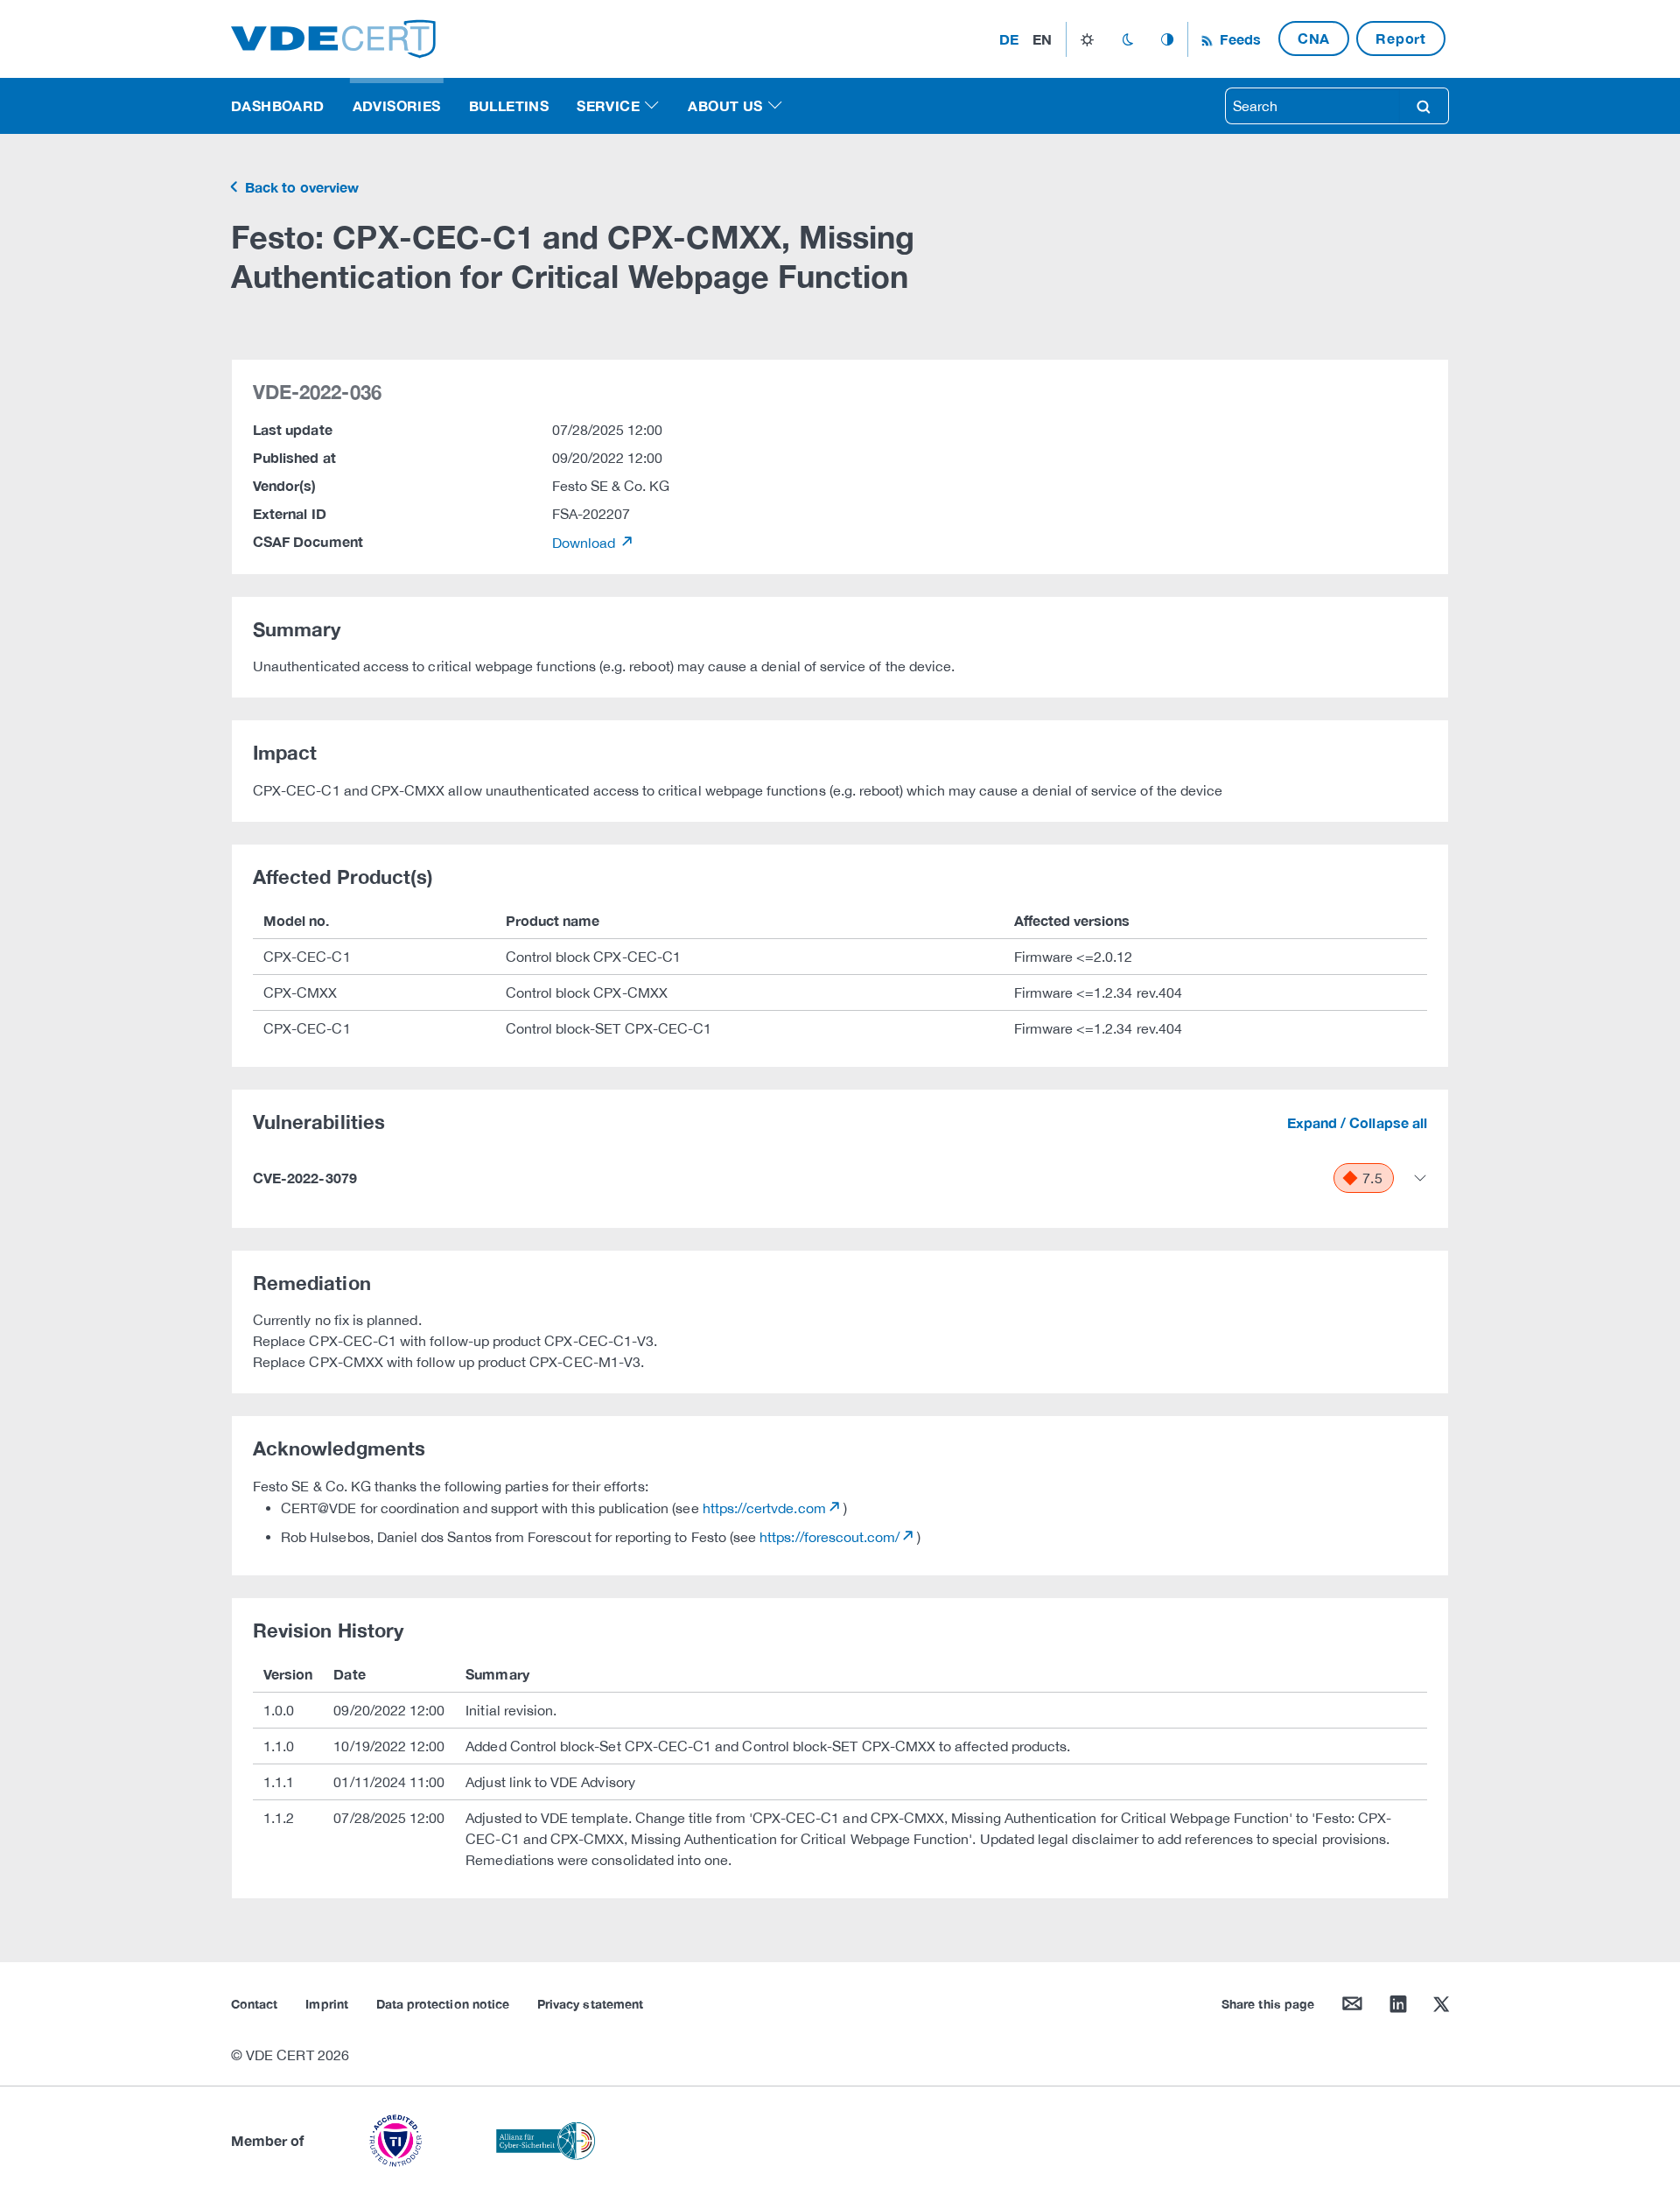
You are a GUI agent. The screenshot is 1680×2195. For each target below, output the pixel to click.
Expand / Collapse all (1357, 1122)
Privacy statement (590, 2004)
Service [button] (608, 105)
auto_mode (1167, 39)
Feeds (1238, 39)
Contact (254, 2004)
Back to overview (300, 187)
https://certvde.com (764, 1508)
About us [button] (725, 105)
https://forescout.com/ (829, 1537)
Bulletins (509, 105)
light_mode (1087, 39)
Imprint (326, 2004)
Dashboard (278, 105)
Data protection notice (443, 2004)
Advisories (397, 105)
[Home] (333, 37)
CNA (1314, 38)
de (1009, 39)
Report (1401, 38)
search (1424, 106)
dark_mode (1127, 39)
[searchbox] (1312, 106)
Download (586, 543)
